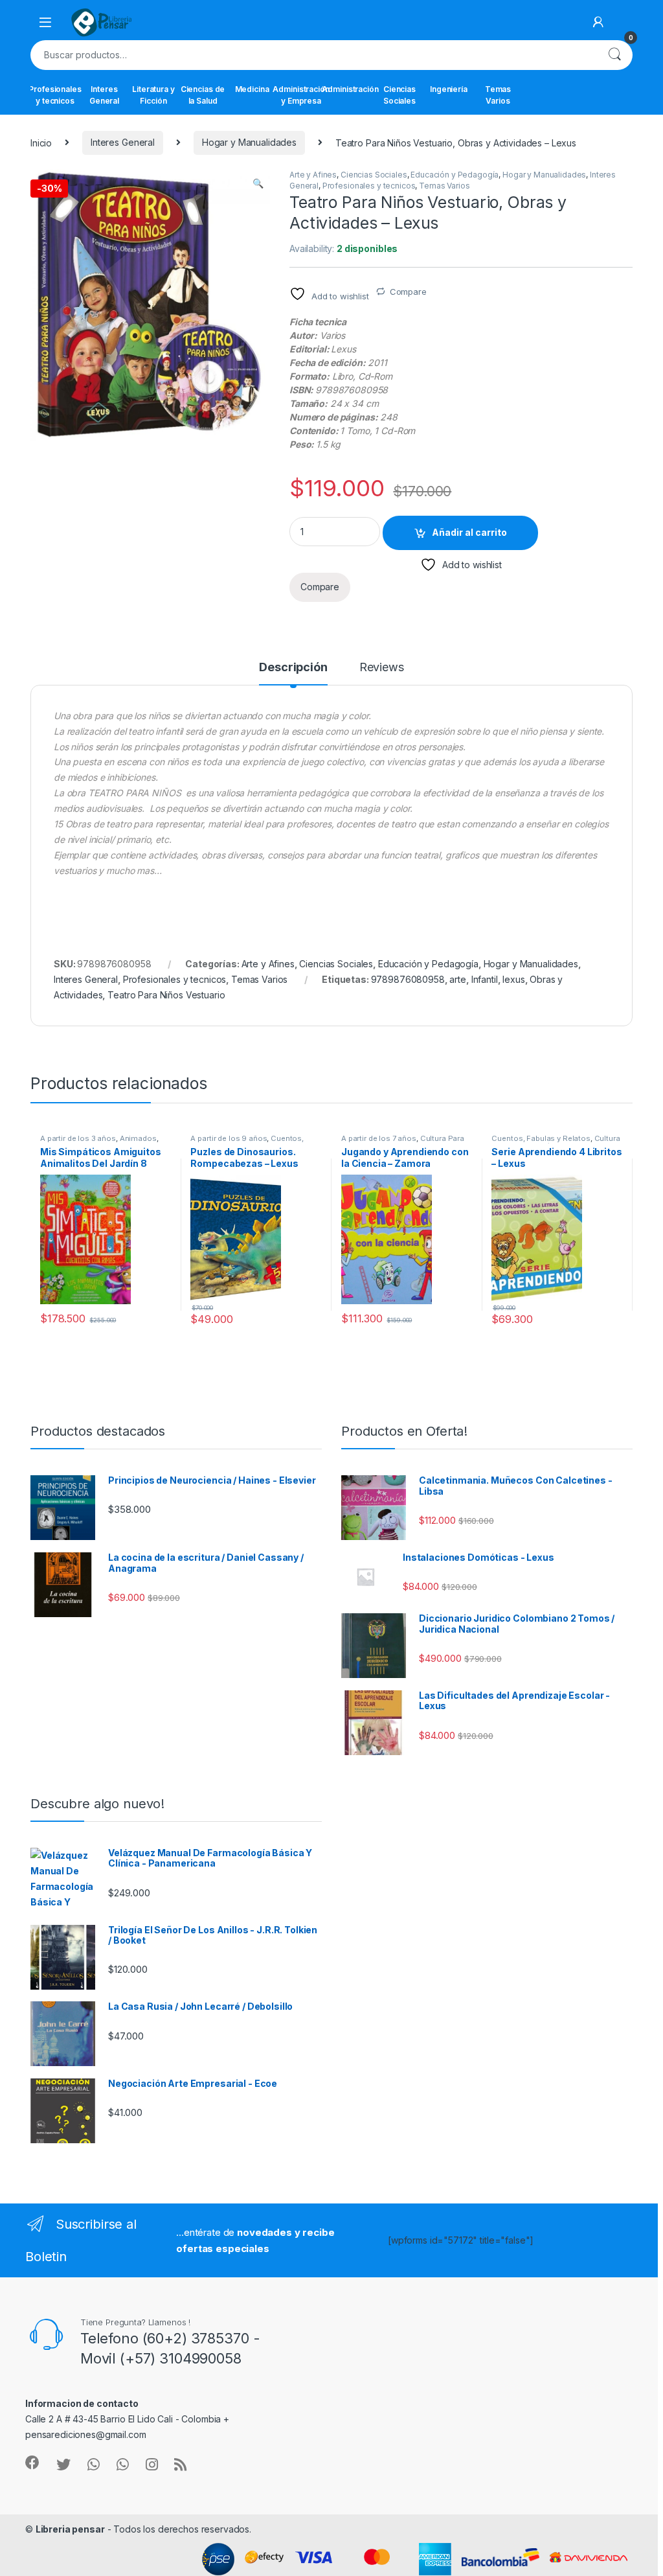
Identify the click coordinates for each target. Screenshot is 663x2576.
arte (457, 979)
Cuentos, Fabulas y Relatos (247, 1142)
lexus (513, 979)
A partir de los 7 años (379, 1138)
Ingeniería (449, 89)
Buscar (614, 55)
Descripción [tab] (293, 668)
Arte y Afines (313, 175)
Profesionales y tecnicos (55, 95)
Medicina (252, 89)
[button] (258, 183)
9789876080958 (408, 979)
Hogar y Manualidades (249, 142)
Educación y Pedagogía (455, 175)
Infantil (485, 979)
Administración (350, 89)
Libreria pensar (70, 2529)
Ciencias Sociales (399, 95)
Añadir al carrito (469, 532)
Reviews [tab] (382, 668)
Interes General (104, 95)
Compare (408, 292)
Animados (138, 1138)
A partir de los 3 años (78, 1138)
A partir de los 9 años (229, 1138)
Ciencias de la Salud (203, 95)
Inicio (41, 142)
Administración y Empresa (301, 95)
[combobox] (313, 55)
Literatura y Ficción (153, 95)
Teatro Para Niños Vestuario (166, 995)
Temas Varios (498, 95)
